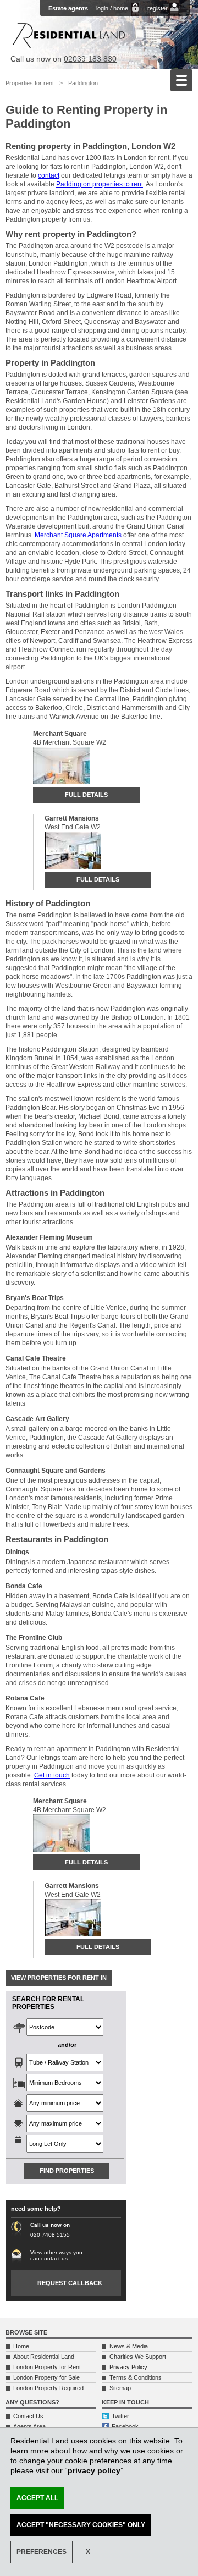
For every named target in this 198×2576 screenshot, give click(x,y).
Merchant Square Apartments (78, 535)
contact (49, 175)
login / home (112, 8)
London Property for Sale (46, 2377)
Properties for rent (30, 83)
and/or (67, 2045)
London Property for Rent (47, 2367)
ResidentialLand (69, 35)
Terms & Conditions (136, 2377)
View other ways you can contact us (56, 2255)
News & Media (129, 2346)
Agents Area (29, 2426)
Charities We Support (138, 2357)
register (158, 8)
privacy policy (94, 2470)
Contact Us (28, 2416)
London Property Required (48, 2388)
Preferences (42, 2552)
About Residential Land (44, 2357)
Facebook (125, 2426)
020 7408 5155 (50, 2235)
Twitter (120, 2416)
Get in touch (52, 1775)
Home (21, 2346)
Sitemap (120, 2388)
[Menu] (182, 80)
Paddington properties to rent (100, 184)
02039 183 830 (90, 59)
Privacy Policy (128, 2367)
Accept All (37, 2498)
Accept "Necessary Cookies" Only (81, 2525)
